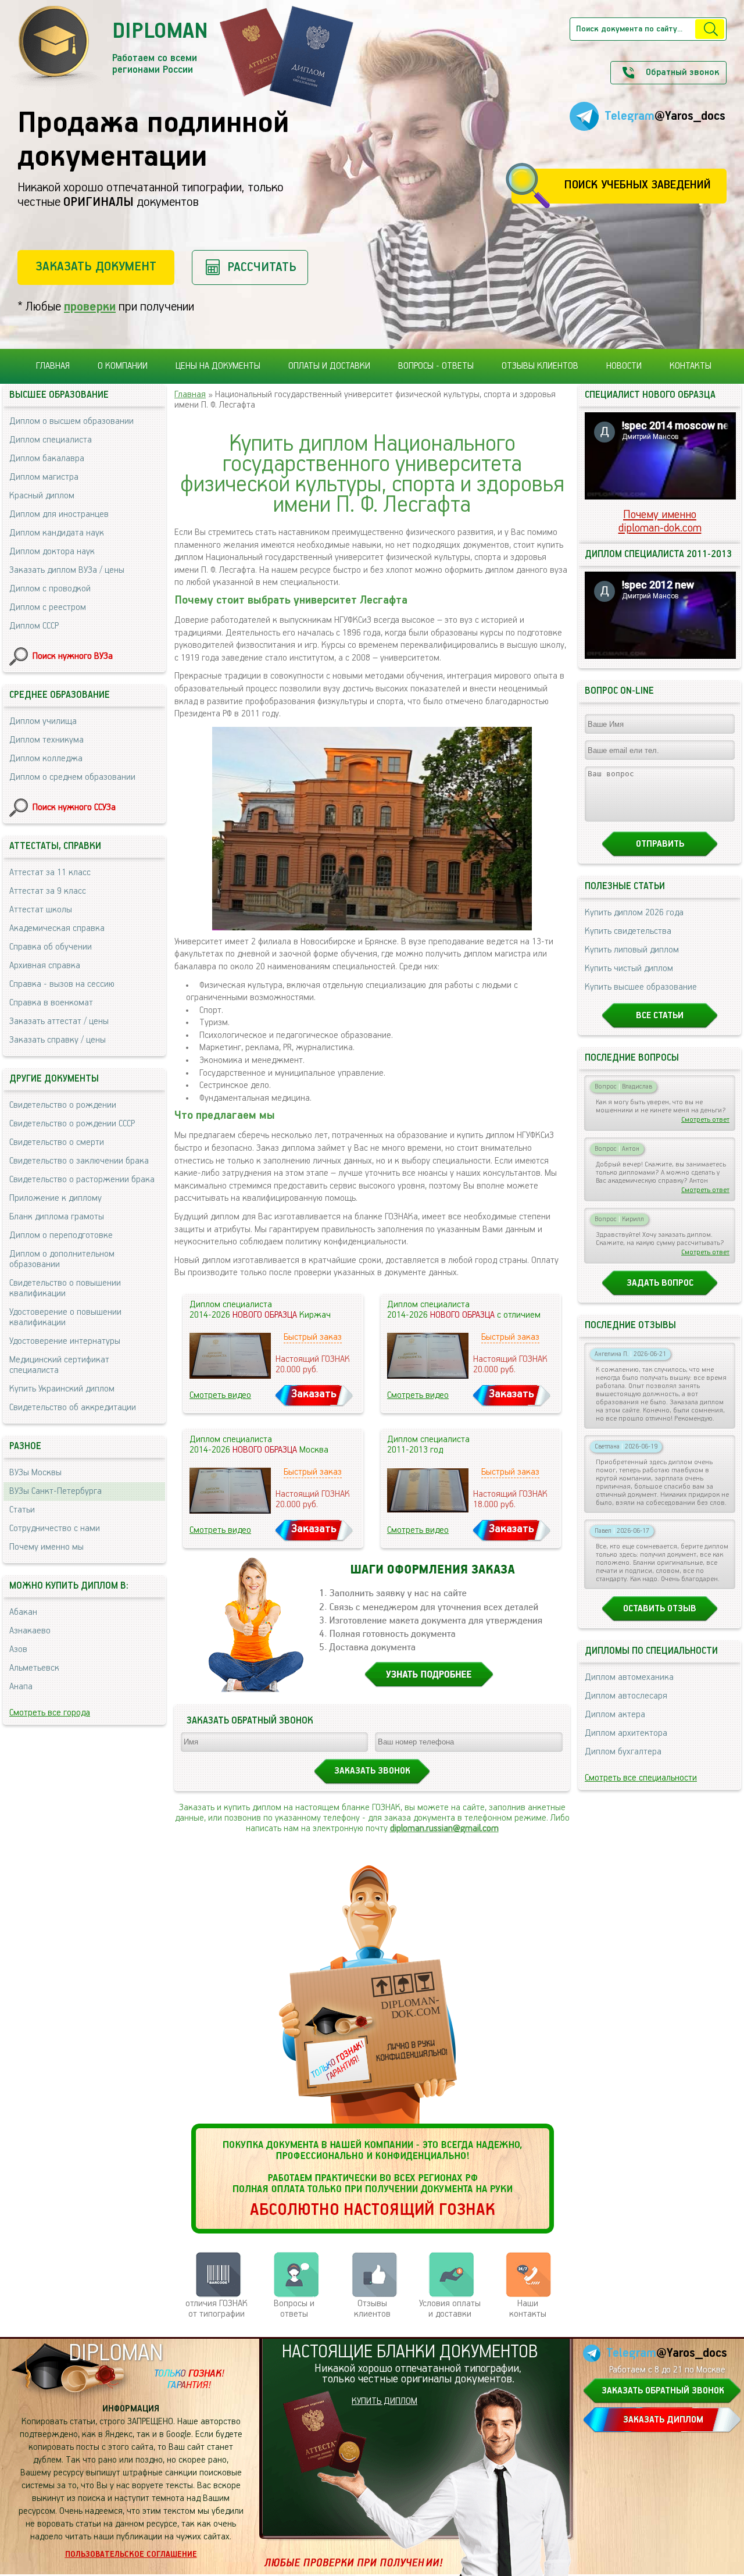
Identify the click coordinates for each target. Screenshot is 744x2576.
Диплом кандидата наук (57, 533)
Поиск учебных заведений (637, 185)
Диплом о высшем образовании (71, 422)
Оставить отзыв (660, 1609)
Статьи (22, 1510)
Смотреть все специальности (641, 1778)
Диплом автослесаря (626, 1696)
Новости (624, 366)
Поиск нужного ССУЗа (74, 808)
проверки (90, 307)
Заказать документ (96, 267)
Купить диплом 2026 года (634, 913)
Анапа (21, 1687)
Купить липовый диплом (632, 950)
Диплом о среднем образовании (72, 777)
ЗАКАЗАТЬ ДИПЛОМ (663, 2420)
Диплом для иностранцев (59, 515)
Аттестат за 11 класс (50, 873)
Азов (18, 1650)
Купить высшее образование (641, 987)
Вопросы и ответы (294, 2309)
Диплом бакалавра (47, 459)
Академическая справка (57, 929)
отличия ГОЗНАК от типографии (217, 2309)
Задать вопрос (660, 1283)
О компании (123, 366)
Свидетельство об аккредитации (73, 1408)
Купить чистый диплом (629, 969)
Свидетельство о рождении (63, 1105)
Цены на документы (218, 366)
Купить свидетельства (628, 932)
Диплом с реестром (48, 608)
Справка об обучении (51, 947)
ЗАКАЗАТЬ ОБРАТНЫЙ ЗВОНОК (663, 2391)
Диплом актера (615, 1715)
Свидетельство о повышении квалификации (65, 1289)
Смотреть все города (50, 1713)
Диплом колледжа (46, 759)
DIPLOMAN (116, 2354)
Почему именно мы (46, 1547)
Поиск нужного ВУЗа (73, 657)
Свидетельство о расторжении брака (82, 1180)
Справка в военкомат (51, 1003)
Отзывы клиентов (540, 366)
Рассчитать (262, 267)
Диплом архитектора (626, 1733)
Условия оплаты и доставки (450, 2309)
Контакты (691, 366)
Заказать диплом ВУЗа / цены (67, 570)
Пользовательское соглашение (131, 2554)
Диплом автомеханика (629, 1678)
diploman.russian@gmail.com (444, 1829)
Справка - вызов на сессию (62, 984)
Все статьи (660, 1016)
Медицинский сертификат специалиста (59, 1365)
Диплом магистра (44, 477)
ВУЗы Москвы (35, 1473)
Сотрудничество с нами (55, 1529)
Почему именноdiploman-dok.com (660, 522)
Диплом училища (43, 722)
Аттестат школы (41, 910)
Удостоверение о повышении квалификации (65, 1318)
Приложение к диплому (56, 1198)
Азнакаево (30, 1631)
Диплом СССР (34, 626)
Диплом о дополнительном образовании (62, 1260)
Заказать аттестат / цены (59, 1022)
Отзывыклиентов (372, 2309)
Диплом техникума (46, 740)
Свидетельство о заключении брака (79, 1161)
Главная (53, 366)
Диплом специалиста (51, 440)
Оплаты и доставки (329, 366)
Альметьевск (34, 1668)
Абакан (23, 1612)
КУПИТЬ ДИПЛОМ (384, 2402)
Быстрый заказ (313, 1337)
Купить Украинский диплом (62, 1389)
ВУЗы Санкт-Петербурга (56, 1492)
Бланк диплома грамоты (57, 1217)
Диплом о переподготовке (61, 1236)
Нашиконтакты (528, 2309)
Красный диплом (42, 496)
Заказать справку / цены (58, 1040)
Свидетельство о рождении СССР (72, 1124)
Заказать (314, 1394)
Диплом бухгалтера (623, 1752)
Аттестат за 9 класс (48, 891)
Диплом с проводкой (50, 589)
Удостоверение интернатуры (65, 1341)
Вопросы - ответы (436, 366)
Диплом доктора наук (52, 552)
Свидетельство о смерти (57, 1143)
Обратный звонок (682, 73)
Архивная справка (45, 966)
